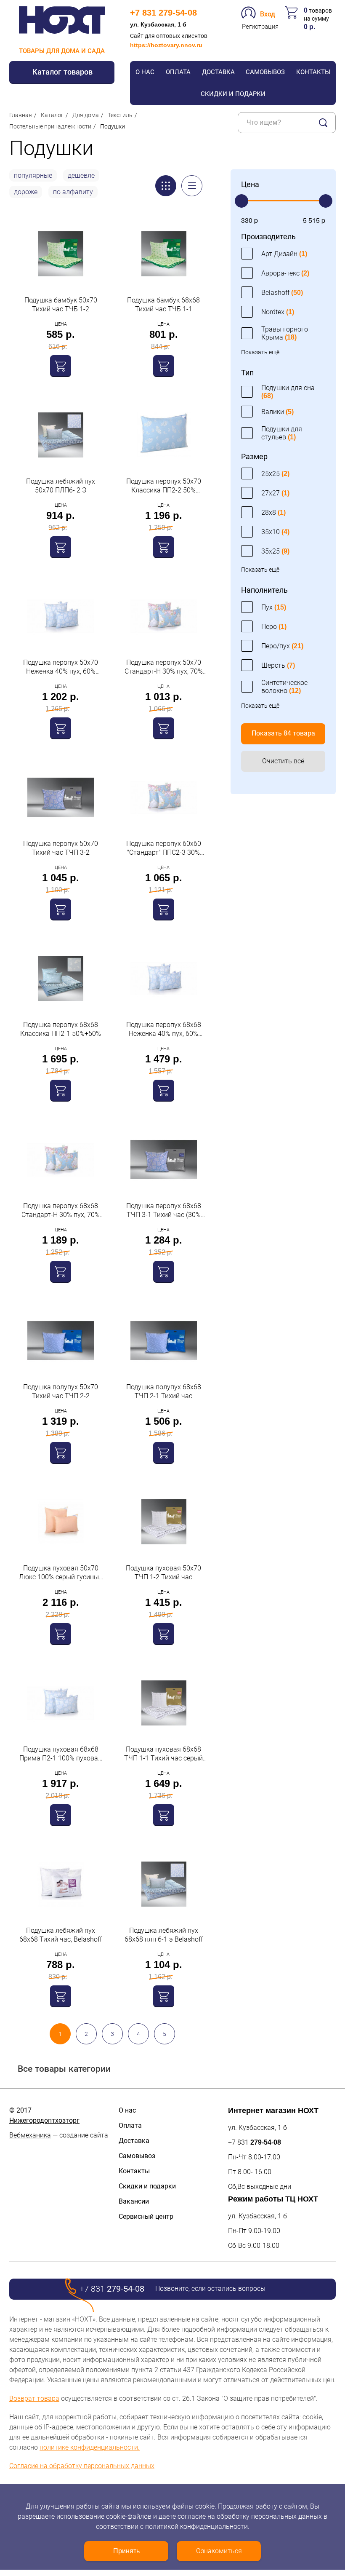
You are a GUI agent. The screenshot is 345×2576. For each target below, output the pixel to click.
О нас (145, 72)
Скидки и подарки (233, 94)
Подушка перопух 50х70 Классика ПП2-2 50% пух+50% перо (164, 486)
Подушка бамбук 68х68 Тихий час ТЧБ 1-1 (163, 305)
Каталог (52, 115)
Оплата (178, 72)
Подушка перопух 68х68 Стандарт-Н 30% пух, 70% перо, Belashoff (61, 1210)
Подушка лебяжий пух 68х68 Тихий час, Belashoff (61, 1935)
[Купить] (61, 366)
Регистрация (260, 27)
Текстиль (120, 115)
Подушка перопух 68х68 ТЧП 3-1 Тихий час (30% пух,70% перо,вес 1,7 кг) (164, 1210)
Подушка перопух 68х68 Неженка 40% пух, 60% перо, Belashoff (164, 1029)
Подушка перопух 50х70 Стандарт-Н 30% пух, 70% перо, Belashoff (164, 667)
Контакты (313, 72)
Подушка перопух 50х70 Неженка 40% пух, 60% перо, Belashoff (61, 667)
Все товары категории (64, 2069)
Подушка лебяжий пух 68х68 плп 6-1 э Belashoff (164, 1935)
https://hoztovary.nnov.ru (166, 45)
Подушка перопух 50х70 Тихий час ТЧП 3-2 (61, 848)
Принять (126, 2551)
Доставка (218, 72)
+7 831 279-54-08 (163, 13)
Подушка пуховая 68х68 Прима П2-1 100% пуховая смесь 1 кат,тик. (61, 1754)
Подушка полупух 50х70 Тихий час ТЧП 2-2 (61, 1391)
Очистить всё (283, 761)
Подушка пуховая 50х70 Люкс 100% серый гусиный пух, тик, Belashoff (61, 1573)
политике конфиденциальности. (90, 2447)
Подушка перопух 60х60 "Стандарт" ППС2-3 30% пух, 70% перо (164, 848)
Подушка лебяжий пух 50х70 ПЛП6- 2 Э (61, 486)
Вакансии (134, 2201)
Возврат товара (34, 2398)
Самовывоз (265, 72)
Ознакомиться (219, 2551)
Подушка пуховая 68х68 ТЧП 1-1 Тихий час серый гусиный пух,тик (163, 1754)
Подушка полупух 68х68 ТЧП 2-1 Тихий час (164, 1391)
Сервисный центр (146, 2216)
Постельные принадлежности (50, 126)
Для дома (86, 115)
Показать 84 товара (283, 733)
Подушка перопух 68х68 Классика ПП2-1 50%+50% (61, 1029)
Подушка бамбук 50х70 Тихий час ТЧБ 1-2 (61, 305)
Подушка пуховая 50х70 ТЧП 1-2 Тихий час (163, 1573)
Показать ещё (260, 352)
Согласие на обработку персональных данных (82, 2466)
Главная (21, 115)
